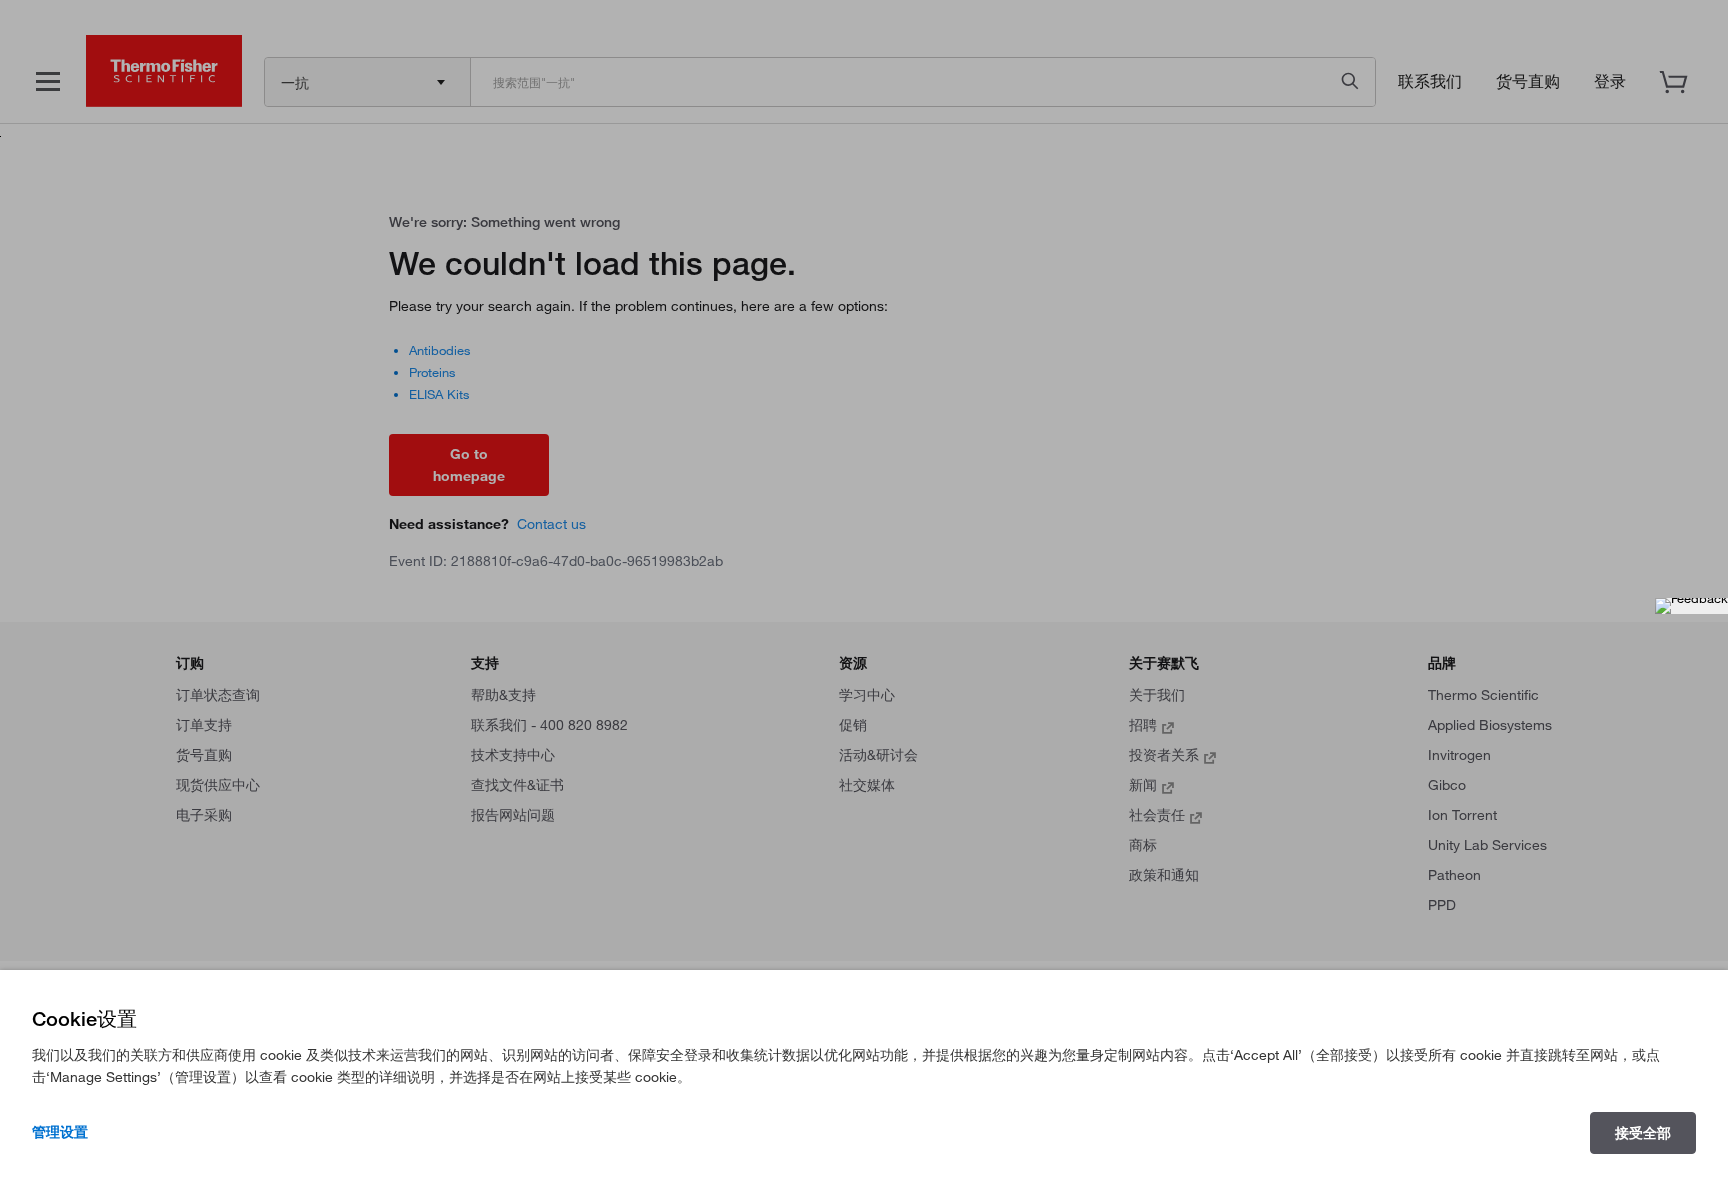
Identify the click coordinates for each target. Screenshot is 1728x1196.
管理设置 (60, 1132)
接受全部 (1643, 1133)
